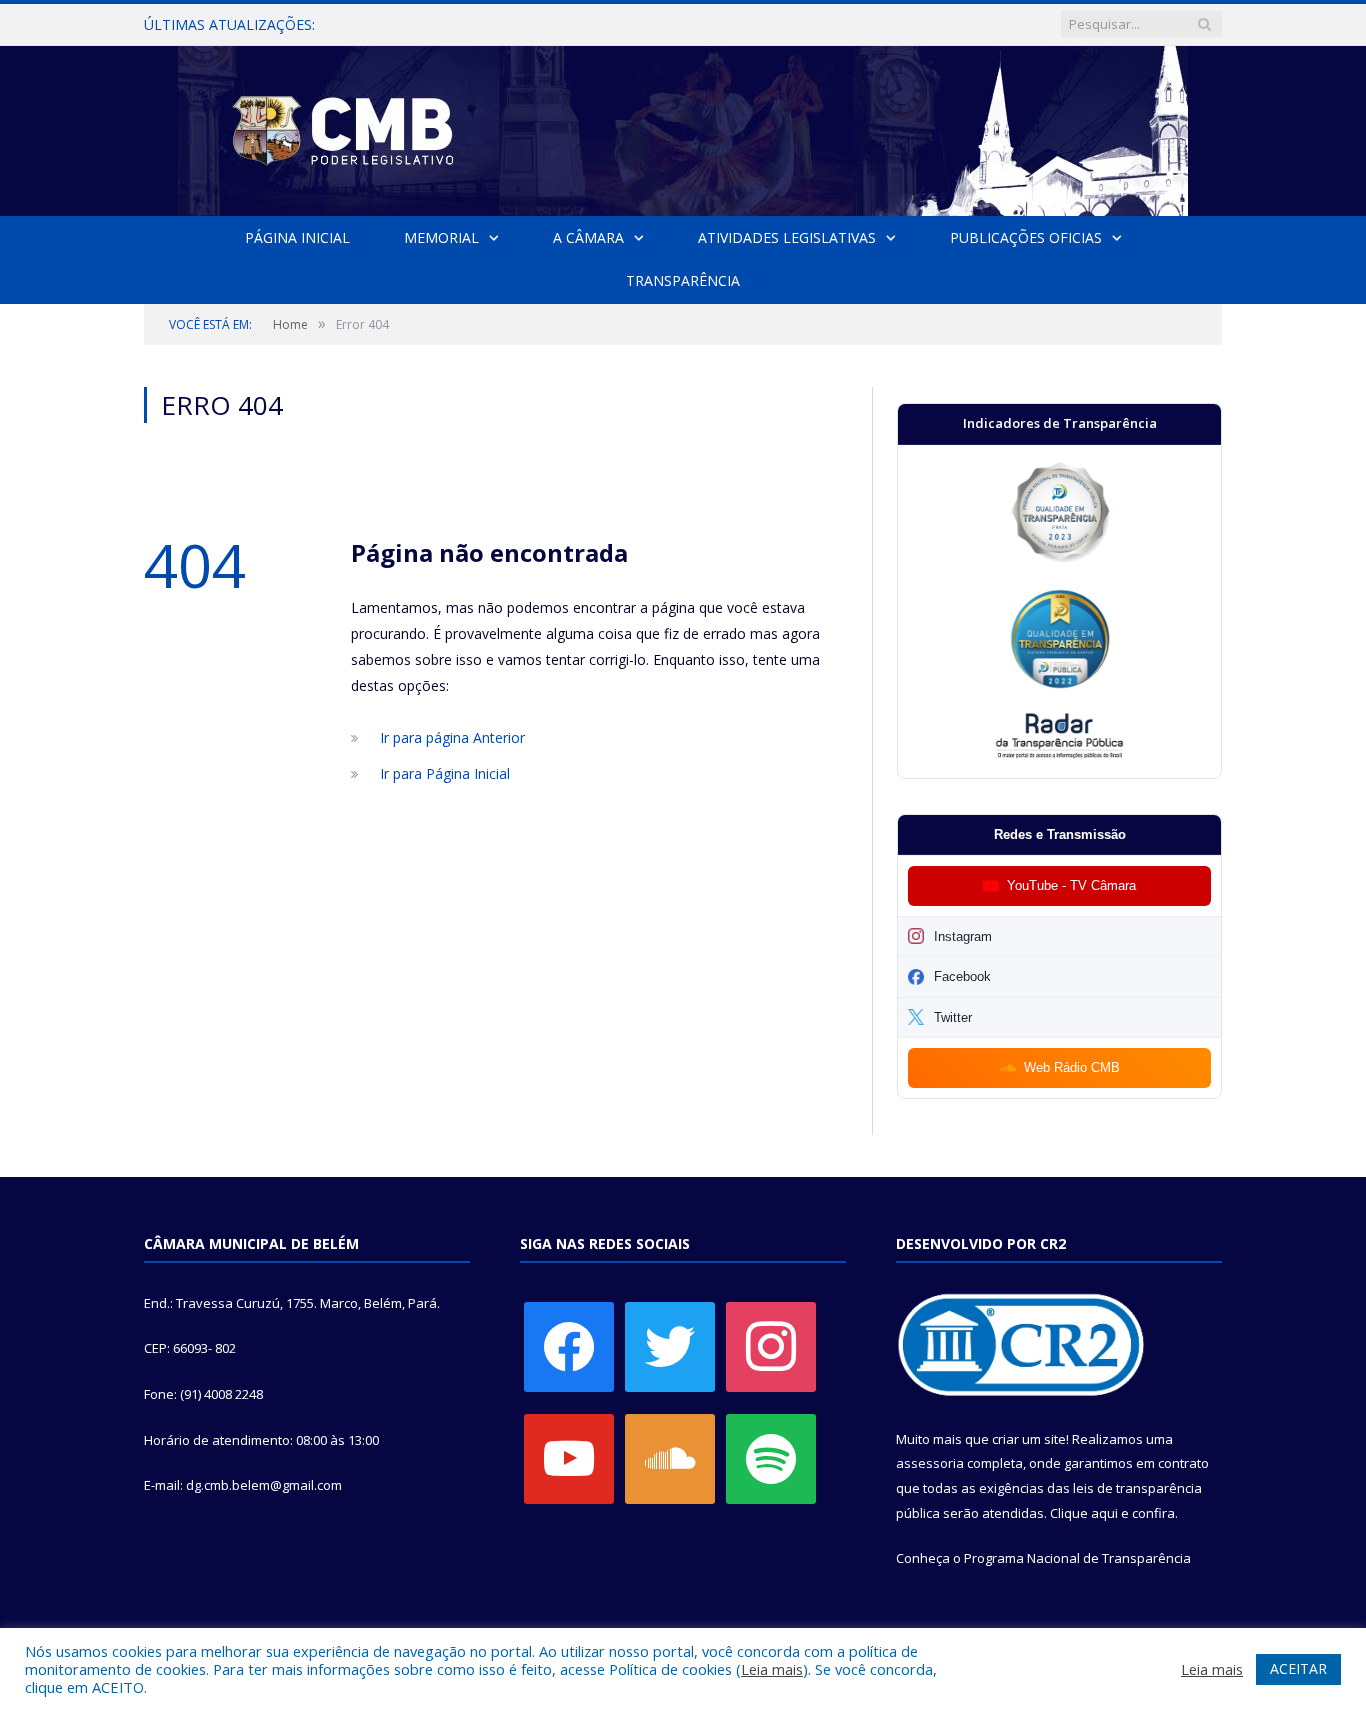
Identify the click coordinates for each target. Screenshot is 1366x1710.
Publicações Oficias (1026, 237)
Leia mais (772, 1669)
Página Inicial (297, 237)
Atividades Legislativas (787, 237)
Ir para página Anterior (452, 737)
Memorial (441, 237)
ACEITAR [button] (1298, 1668)
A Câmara (588, 237)
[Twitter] (670, 1345)
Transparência (683, 280)
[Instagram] (771, 1345)
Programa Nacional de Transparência (1077, 1558)
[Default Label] (569, 1457)
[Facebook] (569, 1345)
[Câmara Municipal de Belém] (683, 126)
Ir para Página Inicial (445, 773)
